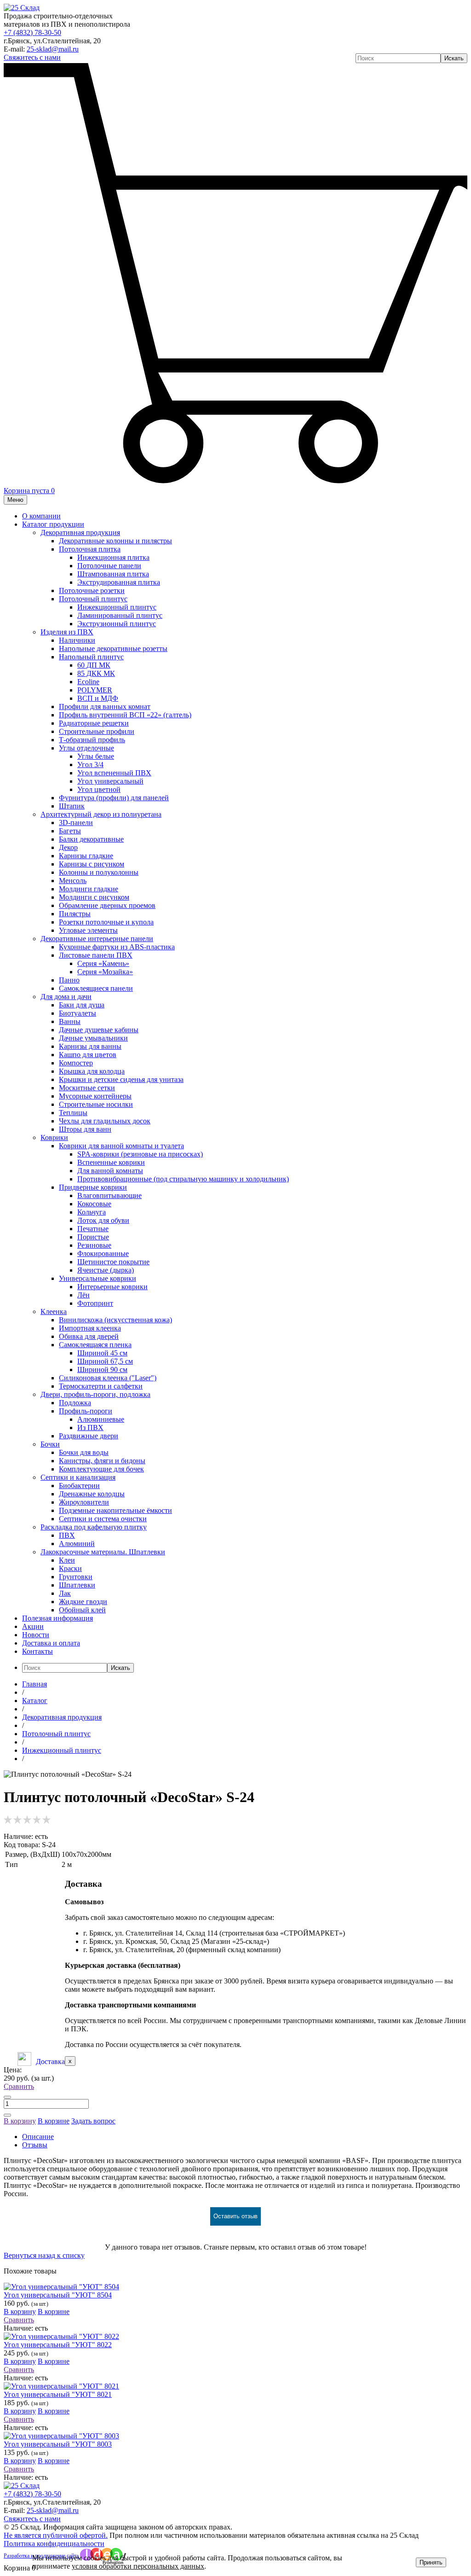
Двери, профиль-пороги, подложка (95, 1394)
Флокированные (103, 1253)
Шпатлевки (77, 1585)
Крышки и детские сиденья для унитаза (121, 1079)
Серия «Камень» (103, 963)
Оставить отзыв (235, 2216)
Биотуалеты (78, 1013)
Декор (68, 847)
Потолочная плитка (90, 549)
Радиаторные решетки (94, 723)
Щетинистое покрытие (113, 1262)
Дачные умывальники (93, 1038)
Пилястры (75, 914)
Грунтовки (76, 1577)
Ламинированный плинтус (120, 615)
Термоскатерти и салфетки (101, 1386)
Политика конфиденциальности (54, 2544)
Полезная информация (57, 1618)
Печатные (93, 1229)
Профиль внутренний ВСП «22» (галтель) (125, 715)
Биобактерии (79, 1486)
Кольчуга (92, 1212)
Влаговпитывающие (109, 1195)
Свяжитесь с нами (32, 57)
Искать (454, 58)
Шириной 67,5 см (105, 1361)
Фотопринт (95, 1303)
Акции (33, 1626)
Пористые (93, 1237)
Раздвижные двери (89, 1436)
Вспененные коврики (111, 1162)
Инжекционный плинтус (117, 607)
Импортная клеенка (90, 1328)
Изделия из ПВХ (67, 632)
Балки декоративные (91, 839)
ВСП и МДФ (98, 698)
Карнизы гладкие (86, 856)
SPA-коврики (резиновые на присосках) (140, 1154)
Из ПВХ (90, 1428)
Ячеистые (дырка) (106, 1270)
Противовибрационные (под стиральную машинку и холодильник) (183, 1179)
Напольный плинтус (91, 657)
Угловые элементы (88, 930)
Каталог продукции (53, 524)
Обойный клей (82, 1610)
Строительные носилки (96, 1104)
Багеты (70, 831)
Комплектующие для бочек (101, 1469)
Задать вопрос (93, 2121)
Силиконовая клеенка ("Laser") (108, 1378)
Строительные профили (97, 731)
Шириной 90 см (102, 1369)
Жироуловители (84, 1502)
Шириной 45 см (102, 1353)
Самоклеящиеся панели (96, 988)
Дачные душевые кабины (99, 1030)
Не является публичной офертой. (56, 2535)
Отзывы (35, 2145)
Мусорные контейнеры (95, 1096)
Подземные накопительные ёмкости (115, 1510)
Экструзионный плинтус (117, 624)
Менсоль (73, 881)
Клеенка (54, 1311)
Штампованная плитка (113, 574)
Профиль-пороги (86, 1411)
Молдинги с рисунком (94, 897)
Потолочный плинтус (93, 599)
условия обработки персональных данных (138, 2566)
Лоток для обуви (103, 1220)
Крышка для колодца (92, 1071)
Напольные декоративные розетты (113, 648)
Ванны (70, 1021)
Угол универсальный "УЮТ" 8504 (58, 2295)
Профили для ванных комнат (105, 707)
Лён (83, 1295)
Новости (36, 1635)
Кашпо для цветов (88, 1055)
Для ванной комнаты (110, 1171)
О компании (41, 516)
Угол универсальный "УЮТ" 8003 (58, 2444)
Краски (70, 1568)
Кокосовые (94, 1204)
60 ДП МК (94, 665)
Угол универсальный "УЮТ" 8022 (58, 2345)
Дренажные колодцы (92, 1494)
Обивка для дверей (89, 1336)
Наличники (77, 640)
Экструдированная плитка (119, 582)
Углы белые (96, 756)
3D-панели (76, 823)
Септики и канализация (78, 1477)
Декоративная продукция (80, 532)
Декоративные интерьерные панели (97, 939)
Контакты (37, 1651)
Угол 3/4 (90, 765)
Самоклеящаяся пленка (95, 1345)
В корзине (54, 2121)
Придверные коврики (93, 1187)
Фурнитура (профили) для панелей (114, 798)
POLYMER (95, 690)
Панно (69, 980)
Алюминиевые (101, 1419)
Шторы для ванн (85, 1129)
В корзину (20, 2121)
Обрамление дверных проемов (107, 905)
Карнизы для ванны (90, 1046)
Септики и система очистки (103, 1519)
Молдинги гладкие (89, 889)
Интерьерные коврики (112, 1287)
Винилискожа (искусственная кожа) (115, 1320)
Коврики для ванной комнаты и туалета (121, 1146)
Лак (65, 1593)
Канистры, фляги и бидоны (102, 1461)
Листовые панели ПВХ (96, 955)
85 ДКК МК (96, 673)
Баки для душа (82, 1005)
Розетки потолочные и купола (106, 922)
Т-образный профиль (92, 740)
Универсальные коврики (98, 1278)
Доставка (50, 2061)
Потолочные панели (109, 566)
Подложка (75, 1403)
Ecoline (88, 682)
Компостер (76, 1063)
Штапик (72, 806)
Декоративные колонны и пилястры (115, 541)
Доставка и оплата (51, 1643)
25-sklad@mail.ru (53, 49)
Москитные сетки (87, 1088)
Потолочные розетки (92, 590)
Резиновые (94, 1245)
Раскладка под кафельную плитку (94, 1527)
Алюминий (77, 1544)
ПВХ (67, 1535)
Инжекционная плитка (113, 557)
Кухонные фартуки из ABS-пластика (117, 947)
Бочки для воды (84, 1452)
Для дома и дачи (66, 997)
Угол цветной (99, 789)
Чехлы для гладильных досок (105, 1121)
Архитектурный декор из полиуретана (101, 814)
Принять (431, 2562)
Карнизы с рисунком (92, 864)
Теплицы (73, 1113)
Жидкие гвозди (83, 1602)
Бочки (50, 1444)
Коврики (54, 1137)
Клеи (67, 1560)
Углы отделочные (86, 748)
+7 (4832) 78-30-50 (32, 32)
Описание (38, 2137)
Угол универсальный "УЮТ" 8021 (58, 2394)
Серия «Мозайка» (105, 972)
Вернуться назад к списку (44, 2255)
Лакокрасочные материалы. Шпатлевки (103, 1552)
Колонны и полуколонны (99, 872)
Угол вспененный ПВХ (114, 773)
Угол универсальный (110, 781)
